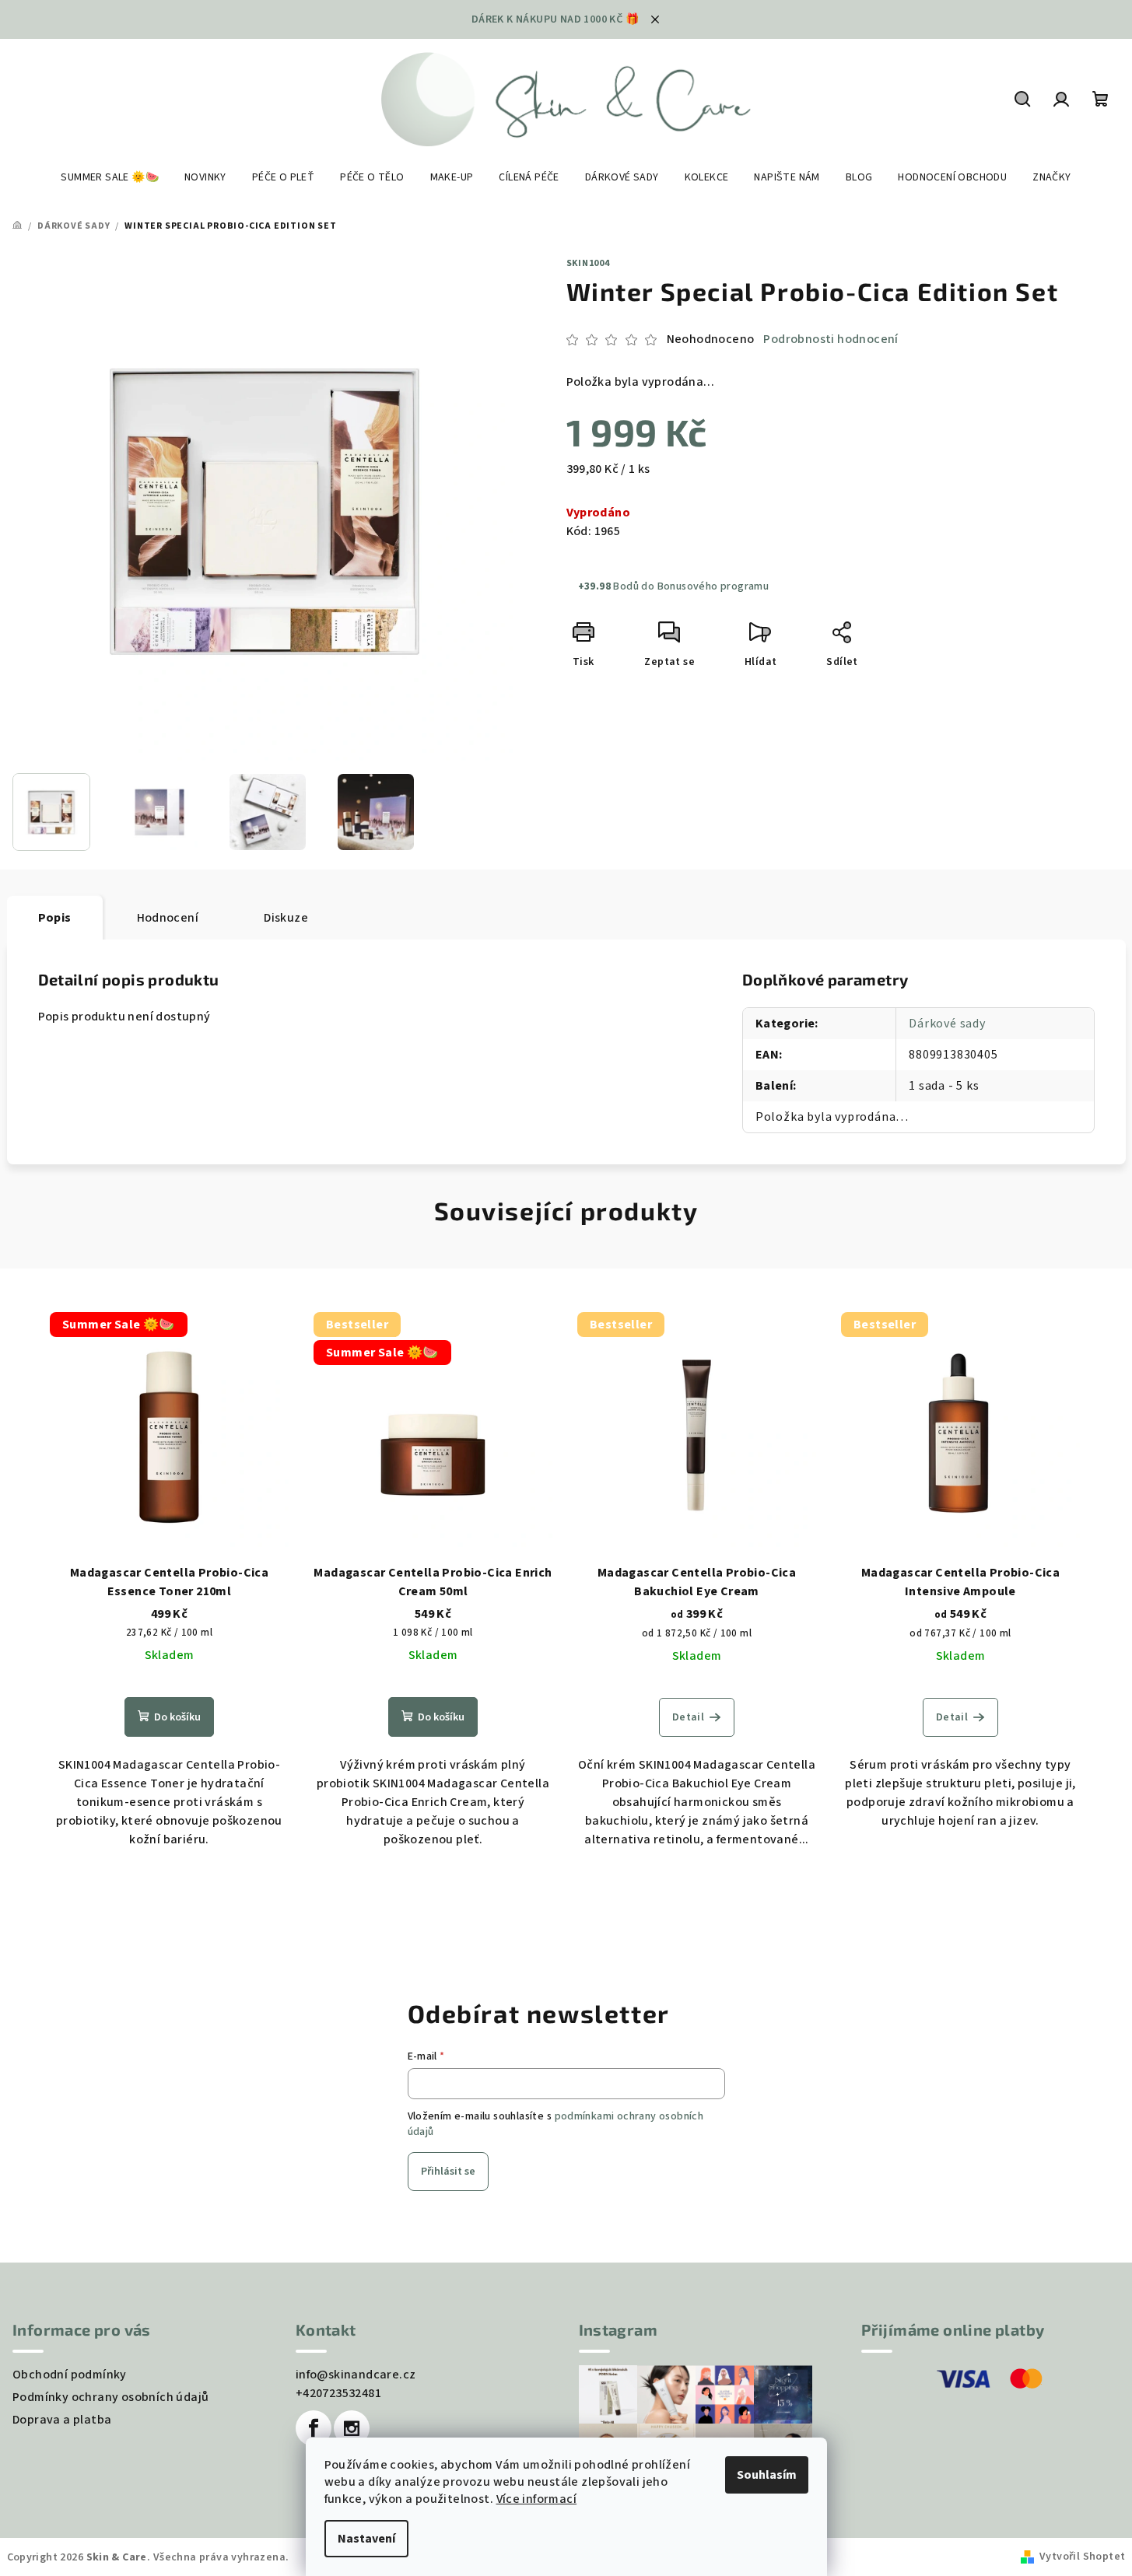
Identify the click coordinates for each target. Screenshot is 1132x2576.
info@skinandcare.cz (356, 2375)
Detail (688, 1717)
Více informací (537, 2499)
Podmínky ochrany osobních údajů (110, 2397)
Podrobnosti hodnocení (831, 339)
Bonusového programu (713, 586)
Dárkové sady (947, 1024)
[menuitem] (110, 177)
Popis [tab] (55, 918)
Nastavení (366, 2539)
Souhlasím (767, 2475)
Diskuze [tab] (286, 918)
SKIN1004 (588, 263)
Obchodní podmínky (70, 2375)
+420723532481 (338, 2393)
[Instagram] (352, 2428)
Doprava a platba (62, 2420)
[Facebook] (314, 2428)
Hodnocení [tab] (168, 918)
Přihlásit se (448, 2172)
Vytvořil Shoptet (1082, 2557)
